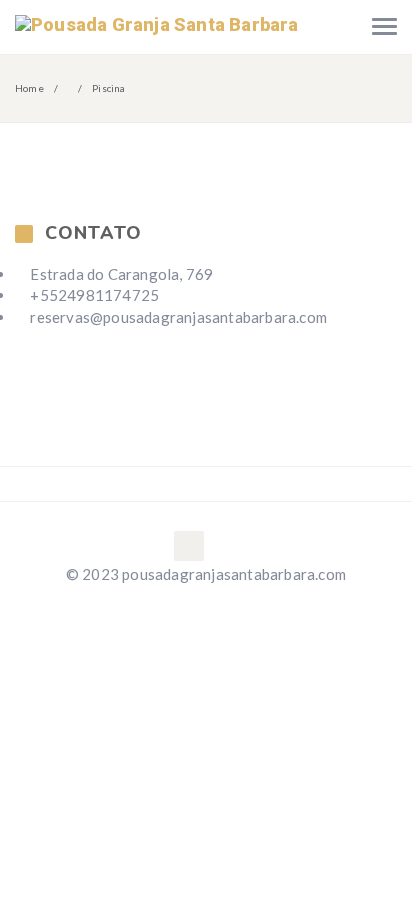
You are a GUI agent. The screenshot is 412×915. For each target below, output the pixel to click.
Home (29, 88)
